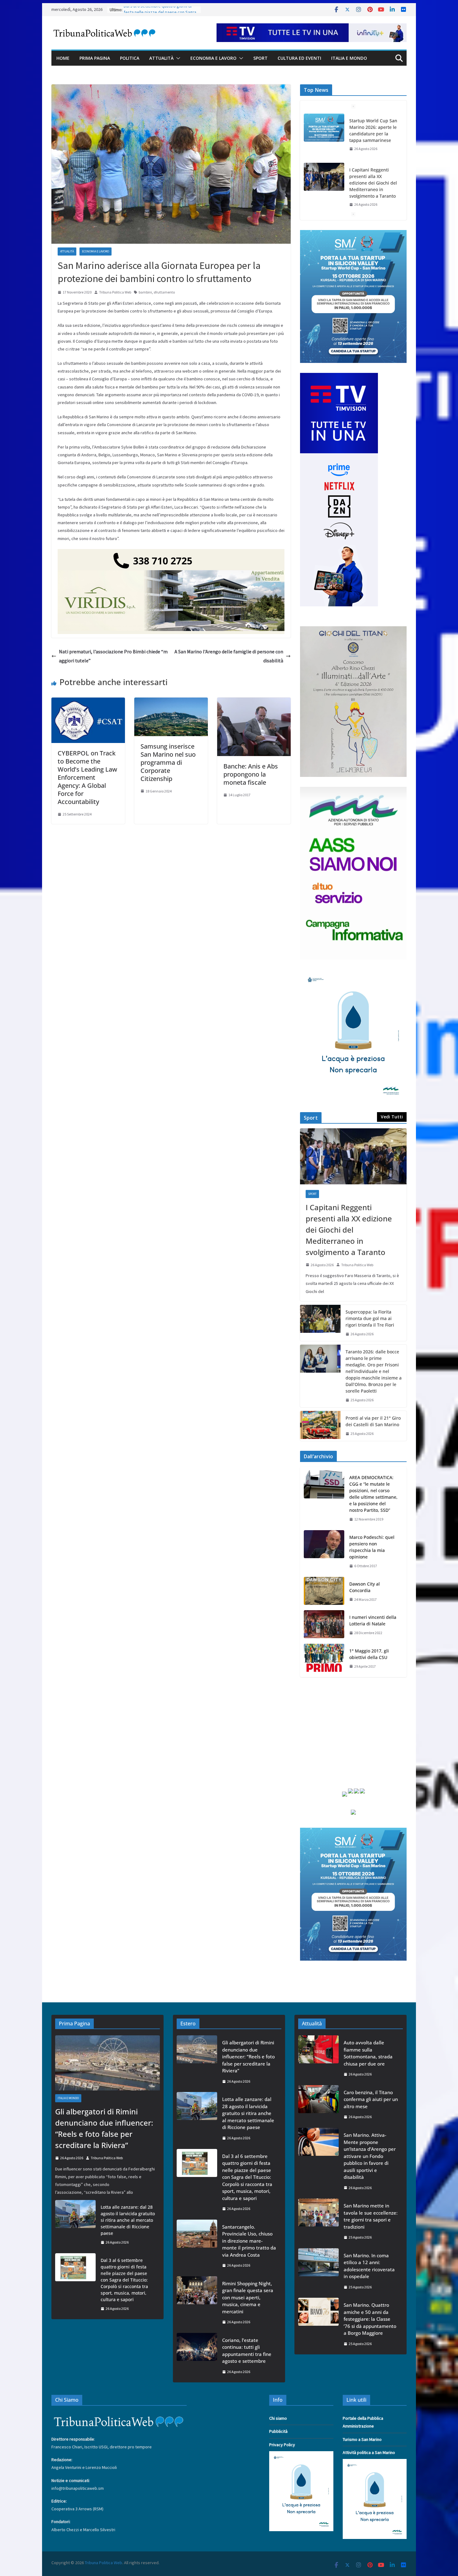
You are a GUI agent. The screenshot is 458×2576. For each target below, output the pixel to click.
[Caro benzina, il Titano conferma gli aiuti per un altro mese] (318, 2105)
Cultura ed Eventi (299, 58)
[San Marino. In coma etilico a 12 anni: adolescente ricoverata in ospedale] (318, 2271)
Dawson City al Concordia (365, 1587)
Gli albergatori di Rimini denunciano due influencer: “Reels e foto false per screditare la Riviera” (104, 2128)
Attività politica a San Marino (369, 2452)
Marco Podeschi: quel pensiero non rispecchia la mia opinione (372, 1547)
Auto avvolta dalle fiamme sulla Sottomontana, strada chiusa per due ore (368, 2053)
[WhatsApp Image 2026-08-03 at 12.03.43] (353, 234)
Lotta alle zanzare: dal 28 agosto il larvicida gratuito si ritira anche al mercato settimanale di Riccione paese (128, 2220)
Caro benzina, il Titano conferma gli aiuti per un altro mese (371, 2099)
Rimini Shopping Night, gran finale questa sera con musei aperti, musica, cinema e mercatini (248, 2297)
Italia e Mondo (349, 58)
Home (63, 58)
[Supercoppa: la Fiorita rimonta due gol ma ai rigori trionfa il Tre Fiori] (320, 1323)
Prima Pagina (95, 58)
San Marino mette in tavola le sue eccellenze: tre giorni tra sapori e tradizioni (371, 2216)
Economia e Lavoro (213, 58)
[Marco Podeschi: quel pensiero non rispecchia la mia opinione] (324, 1552)
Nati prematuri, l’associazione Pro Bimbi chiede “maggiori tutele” (113, 656)
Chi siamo (278, 2418)
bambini (145, 292)
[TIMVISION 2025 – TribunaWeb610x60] (312, 28)
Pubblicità (278, 2431)
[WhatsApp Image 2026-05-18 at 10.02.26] (353, 791)
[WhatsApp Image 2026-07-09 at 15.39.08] (353, 973)
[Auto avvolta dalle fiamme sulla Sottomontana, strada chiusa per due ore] (318, 2058)
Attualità (161, 58)
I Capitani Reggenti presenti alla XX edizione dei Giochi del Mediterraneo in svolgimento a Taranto (373, 183)
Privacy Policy (282, 2445)
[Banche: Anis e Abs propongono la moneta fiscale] (254, 702)
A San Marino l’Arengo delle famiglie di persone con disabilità (229, 656)
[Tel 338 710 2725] (171, 553)
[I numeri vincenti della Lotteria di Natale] (324, 1625)
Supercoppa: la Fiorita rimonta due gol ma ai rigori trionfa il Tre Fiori (370, 1318)
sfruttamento (164, 292)
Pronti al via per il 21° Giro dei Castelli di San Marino (373, 1421)
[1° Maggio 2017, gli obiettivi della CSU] (324, 1659)
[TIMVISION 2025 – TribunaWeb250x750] (339, 377)
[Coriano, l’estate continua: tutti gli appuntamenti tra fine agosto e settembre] (197, 2356)
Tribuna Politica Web (115, 292)
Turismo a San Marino (362, 2439)
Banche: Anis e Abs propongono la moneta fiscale (251, 774)
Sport (260, 58)
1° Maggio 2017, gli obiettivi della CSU (369, 1654)
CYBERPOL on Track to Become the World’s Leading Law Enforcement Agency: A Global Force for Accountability (87, 777)
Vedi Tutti (392, 1117)
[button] (177, 58)
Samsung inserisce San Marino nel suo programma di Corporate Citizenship (168, 762)
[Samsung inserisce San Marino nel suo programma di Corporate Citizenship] (171, 702)
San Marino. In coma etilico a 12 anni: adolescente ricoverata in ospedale (369, 2266)
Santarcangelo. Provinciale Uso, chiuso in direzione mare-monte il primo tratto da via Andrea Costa (249, 2241)
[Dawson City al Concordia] (324, 1592)
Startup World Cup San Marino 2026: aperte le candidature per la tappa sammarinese (373, 130)
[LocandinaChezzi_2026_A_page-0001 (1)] (353, 630)
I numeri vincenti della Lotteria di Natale (373, 1620)
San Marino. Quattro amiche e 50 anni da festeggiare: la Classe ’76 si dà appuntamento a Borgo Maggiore (370, 2319)
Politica (130, 58)
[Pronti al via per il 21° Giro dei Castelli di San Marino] (320, 1426)
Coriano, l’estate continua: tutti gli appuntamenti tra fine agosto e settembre (247, 2351)
